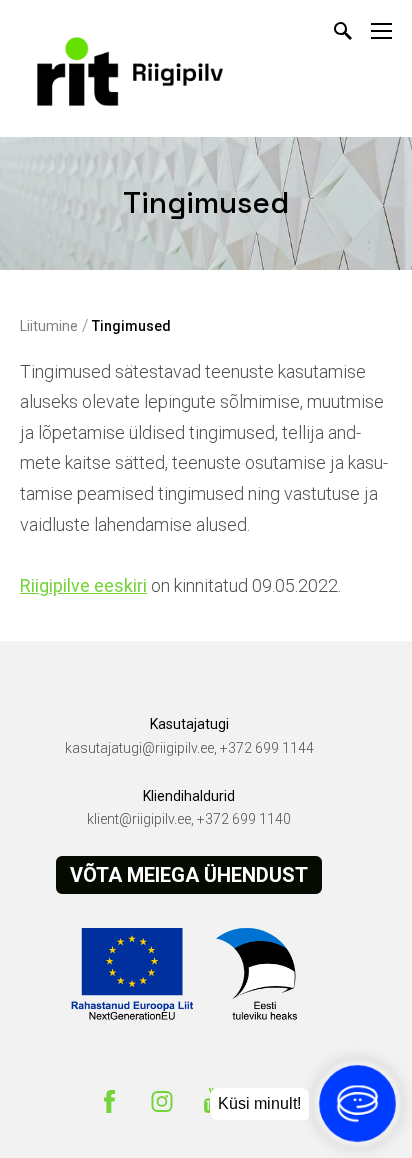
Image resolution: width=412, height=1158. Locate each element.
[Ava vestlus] (357, 1103)
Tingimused (131, 326)
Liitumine (49, 326)
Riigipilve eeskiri (83, 585)
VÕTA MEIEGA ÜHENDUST (189, 875)
